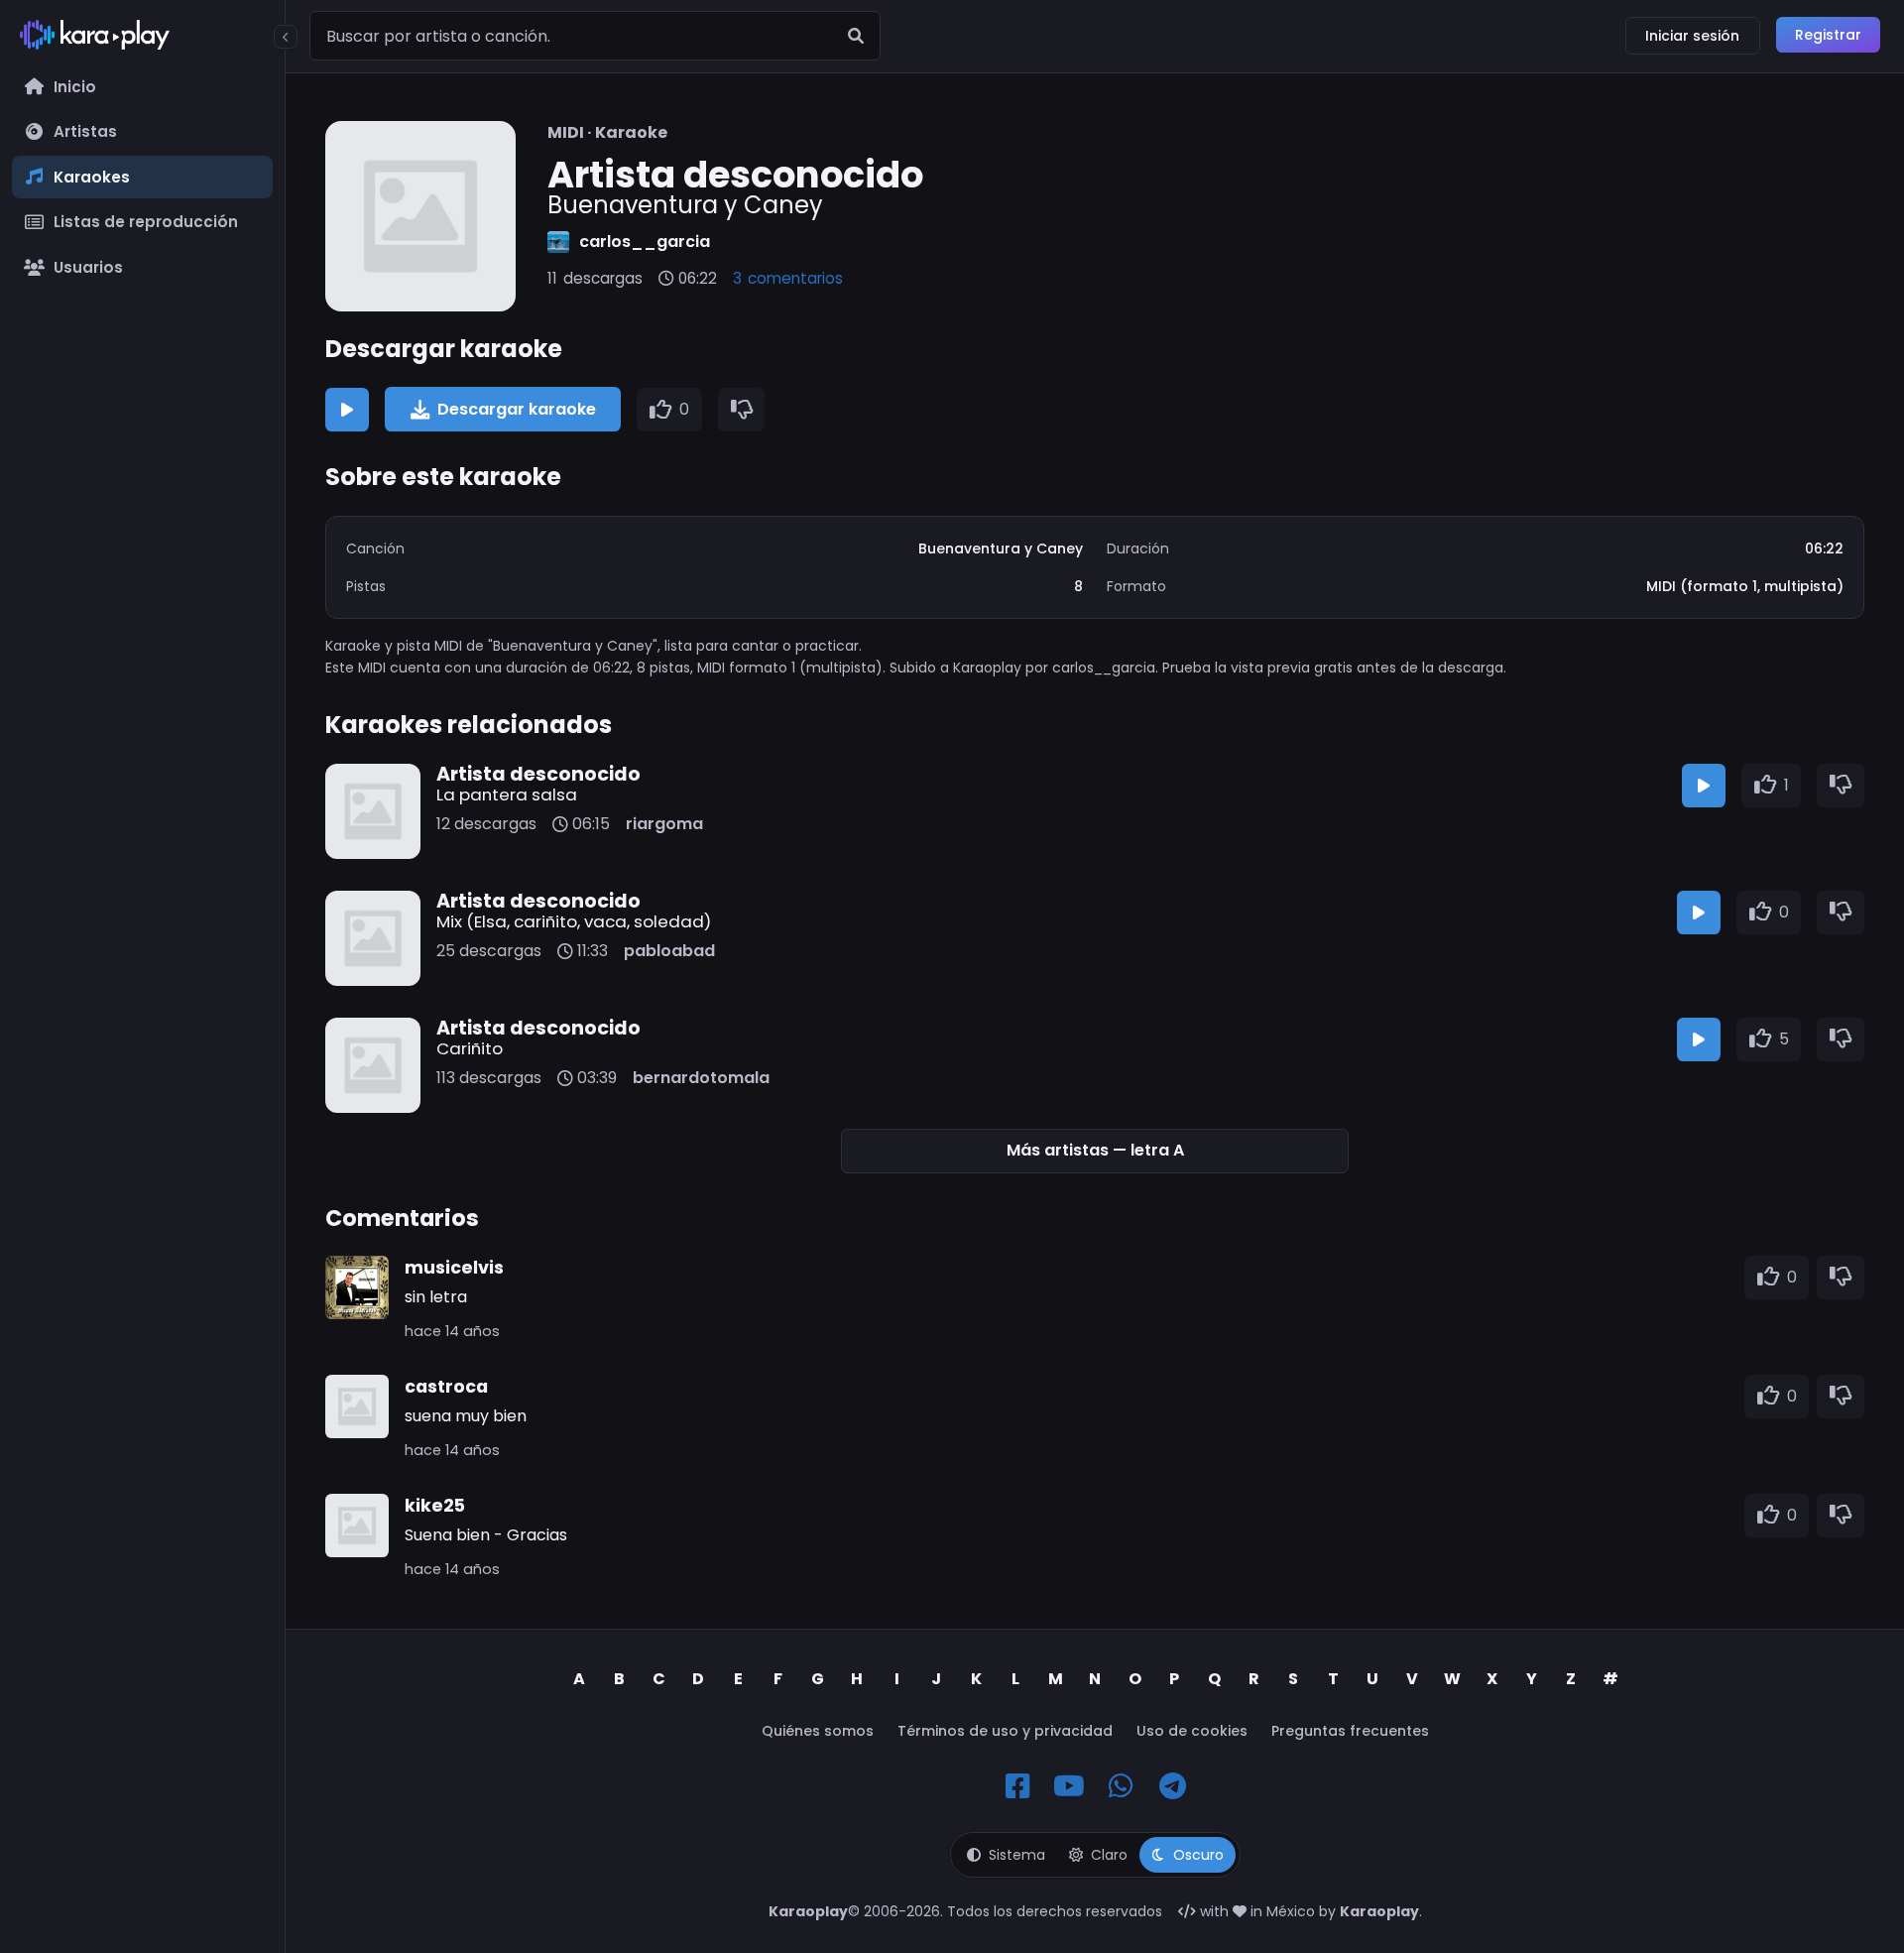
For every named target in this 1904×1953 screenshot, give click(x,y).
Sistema (1017, 1855)
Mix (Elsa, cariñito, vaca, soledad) (574, 921)
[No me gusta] (742, 410)
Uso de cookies (1192, 1731)
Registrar (1828, 35)
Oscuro (1198, 1855)
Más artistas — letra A (1095, 1150)
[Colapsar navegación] (286, 37)
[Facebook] (1017, 1786)
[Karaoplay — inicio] (142, 39)
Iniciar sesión (1692, 36)
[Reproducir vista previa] (347, 410)
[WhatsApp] (1121, 1786)
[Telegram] (1172, 1786)
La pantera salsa (507, 794)
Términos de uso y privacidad (1005, 1731)
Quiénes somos (818, 1731)
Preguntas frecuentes (1350, 1731)
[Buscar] (856, 36)
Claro (1109, 1855)
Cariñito (470, 1048)
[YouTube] (1069, 1786)
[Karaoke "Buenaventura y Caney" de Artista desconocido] (420, 216)
